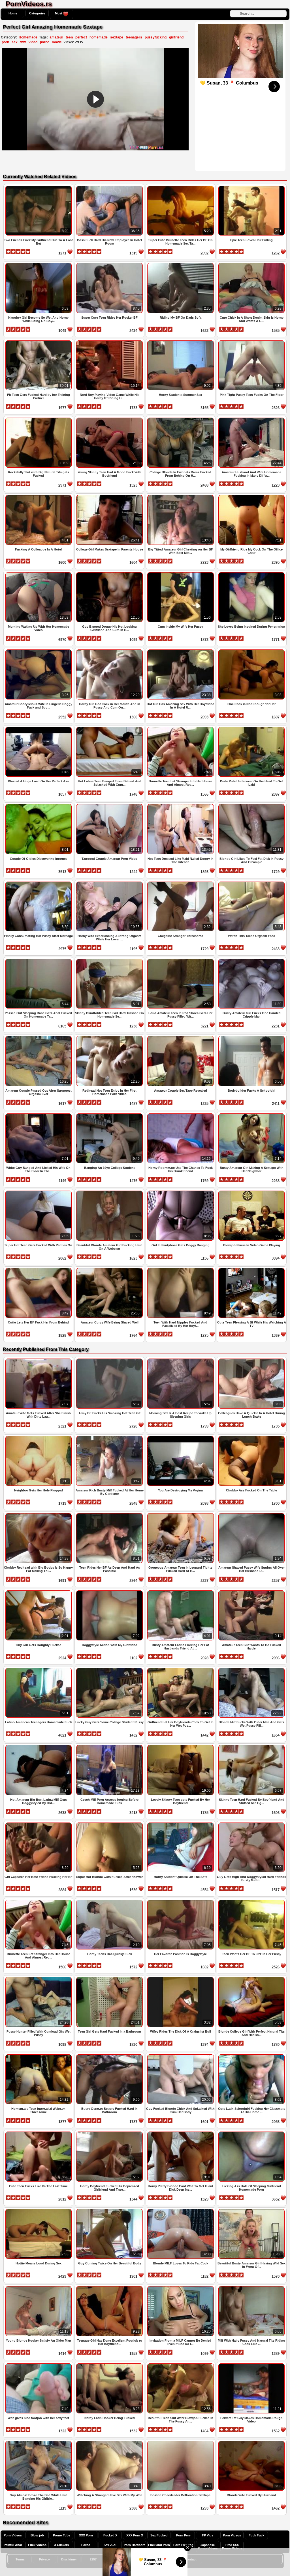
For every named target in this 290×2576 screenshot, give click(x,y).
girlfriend (176, 37)
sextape (117, 37)
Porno (86, 2545)
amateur (56, 37)
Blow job (37, 2535)
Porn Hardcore (135, 2545)
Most (59, 13)
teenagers (134, 37)
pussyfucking (156, 37)
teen (69, 37)
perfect (81, 37)
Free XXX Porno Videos (232, 2547)
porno (45, 42)
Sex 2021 (110, 2545)
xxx (23, 42)
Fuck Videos (37, 2545)
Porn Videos (13, 2535)
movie (57, 42)
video (33, 42)
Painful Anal (13, 2545)
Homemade (28, 37)
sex (15, 42)
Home (13, 13)
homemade (99, 37)
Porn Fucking (183, 2545)
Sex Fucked (159, 2535)
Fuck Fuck (256, 2535)
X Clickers (61, 2545)
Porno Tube (62, 2535)
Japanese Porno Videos (208, 2547)
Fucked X (110, 2535)
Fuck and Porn (159, 2545)
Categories (37, 13)
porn (5, 42)
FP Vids (208, 2535)
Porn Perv (183, 2535)
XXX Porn (86, 2535)
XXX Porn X (135, 2535)
